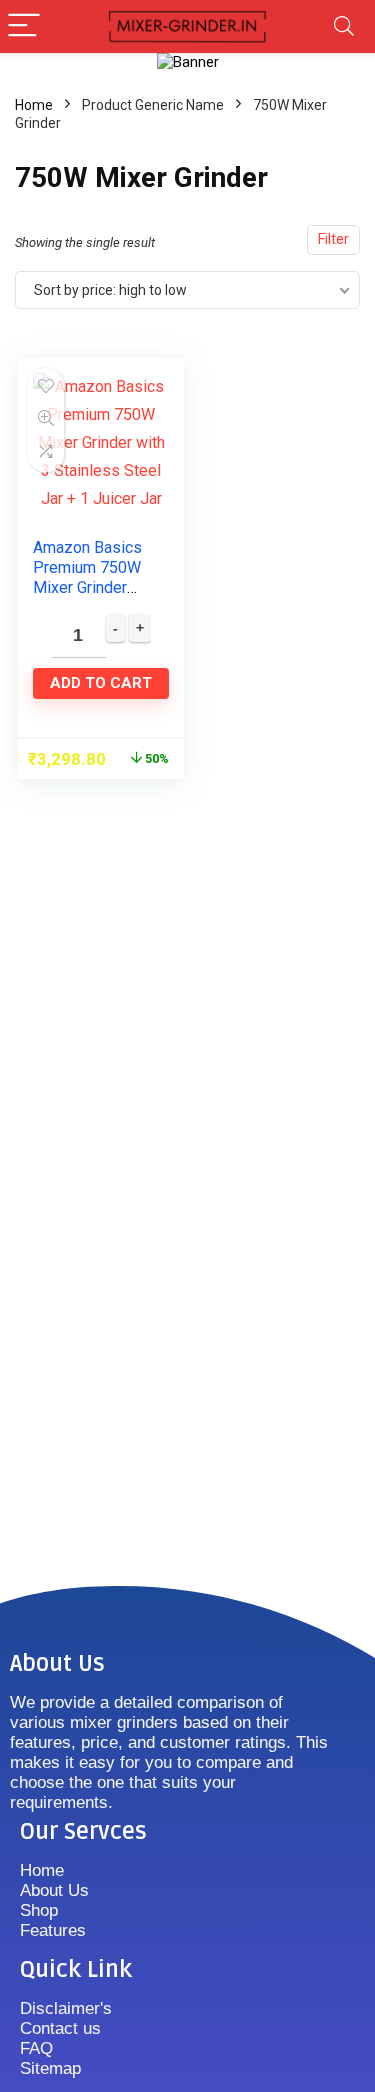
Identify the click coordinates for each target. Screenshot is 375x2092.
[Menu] (24, 26)
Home (34, 105)
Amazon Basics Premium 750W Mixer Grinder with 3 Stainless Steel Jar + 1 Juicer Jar (89, 597)
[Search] (344, 26)
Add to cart (101, 683)
